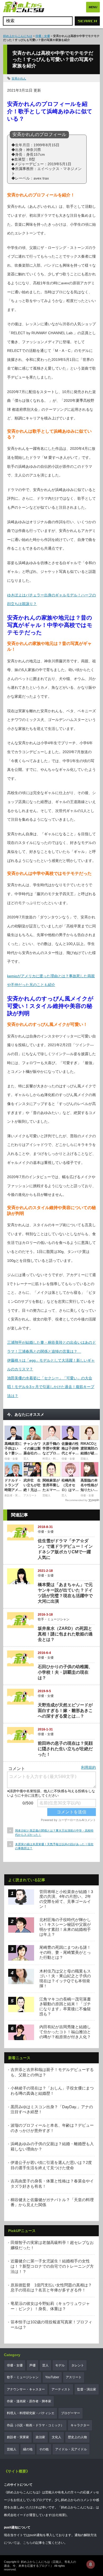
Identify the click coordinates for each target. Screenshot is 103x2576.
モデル (60, 2365)
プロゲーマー (71, 2413)
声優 (32, 2365)
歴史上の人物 (77, 2437)
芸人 (45, 2365)
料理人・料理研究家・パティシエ (31, 2413)
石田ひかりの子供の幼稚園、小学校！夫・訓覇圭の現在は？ (65, 1672)
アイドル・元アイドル (71, 2449)
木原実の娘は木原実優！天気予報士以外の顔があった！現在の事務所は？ (54, 1846)
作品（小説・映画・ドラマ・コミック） (35, 2425)
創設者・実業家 (18, 2437)
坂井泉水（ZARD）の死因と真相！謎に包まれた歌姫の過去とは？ (65, 1634)
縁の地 (28, 2449)
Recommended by (76, 1500)
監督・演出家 (87, 2389)
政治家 (40, 2437)
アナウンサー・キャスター (26, 2389)
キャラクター (80, 2425)
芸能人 (12, 2449)
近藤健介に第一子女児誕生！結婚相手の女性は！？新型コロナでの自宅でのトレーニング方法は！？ (52, 2266)
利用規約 (88, 1767)
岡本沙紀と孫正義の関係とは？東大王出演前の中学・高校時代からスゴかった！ (54, 1832)
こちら (28, 2543)
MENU (93, 7)
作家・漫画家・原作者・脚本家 (29, 2401)
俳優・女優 (43, 36)
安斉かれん (19, 78)
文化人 (57, 2437)
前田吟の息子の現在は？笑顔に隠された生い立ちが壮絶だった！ (65, 1749)
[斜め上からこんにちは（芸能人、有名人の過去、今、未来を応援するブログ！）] (24, 7)
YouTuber (52, 2377)
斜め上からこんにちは (18, 36)
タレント (78, 2365)
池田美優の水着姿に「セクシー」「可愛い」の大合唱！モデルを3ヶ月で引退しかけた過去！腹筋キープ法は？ (51, 1387)
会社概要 (59, 2515)
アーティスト (61, 2389)
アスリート (74, 2377)
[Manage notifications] (91, 2564)
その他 (44, 2449)
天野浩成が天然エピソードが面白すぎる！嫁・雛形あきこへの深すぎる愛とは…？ (65, 1711)
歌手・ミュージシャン (54, 1619)
